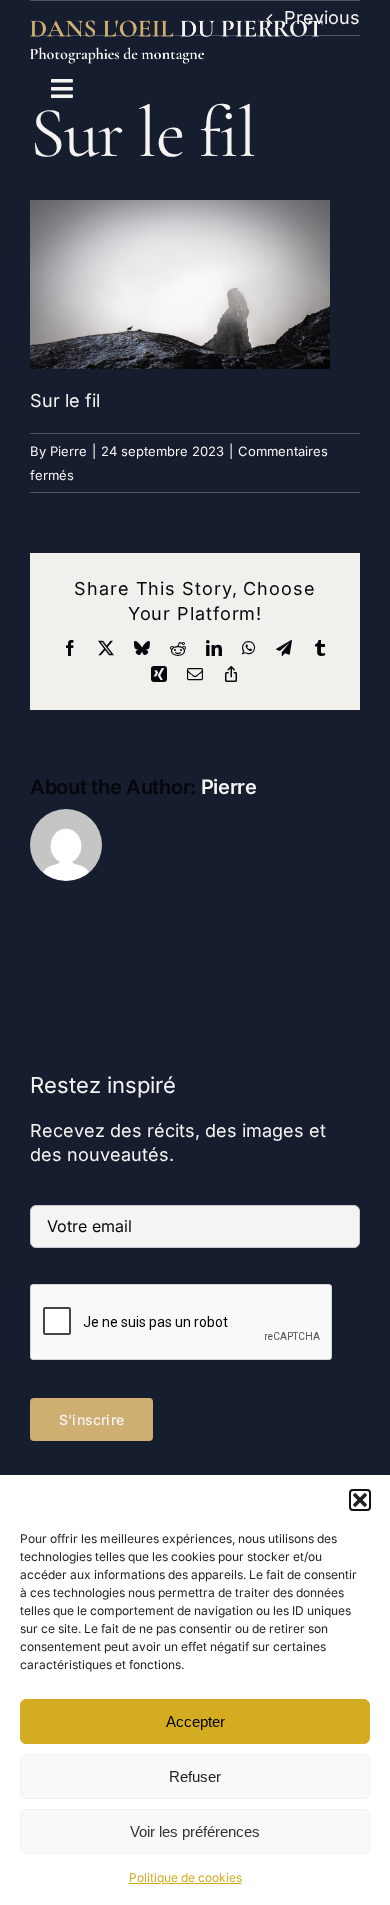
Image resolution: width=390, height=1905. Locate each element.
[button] (360, 1500)
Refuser (195, 1776)
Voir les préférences (195, 1831)
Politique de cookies (185, 1877)
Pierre (68, 451)
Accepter (195, 1721)
